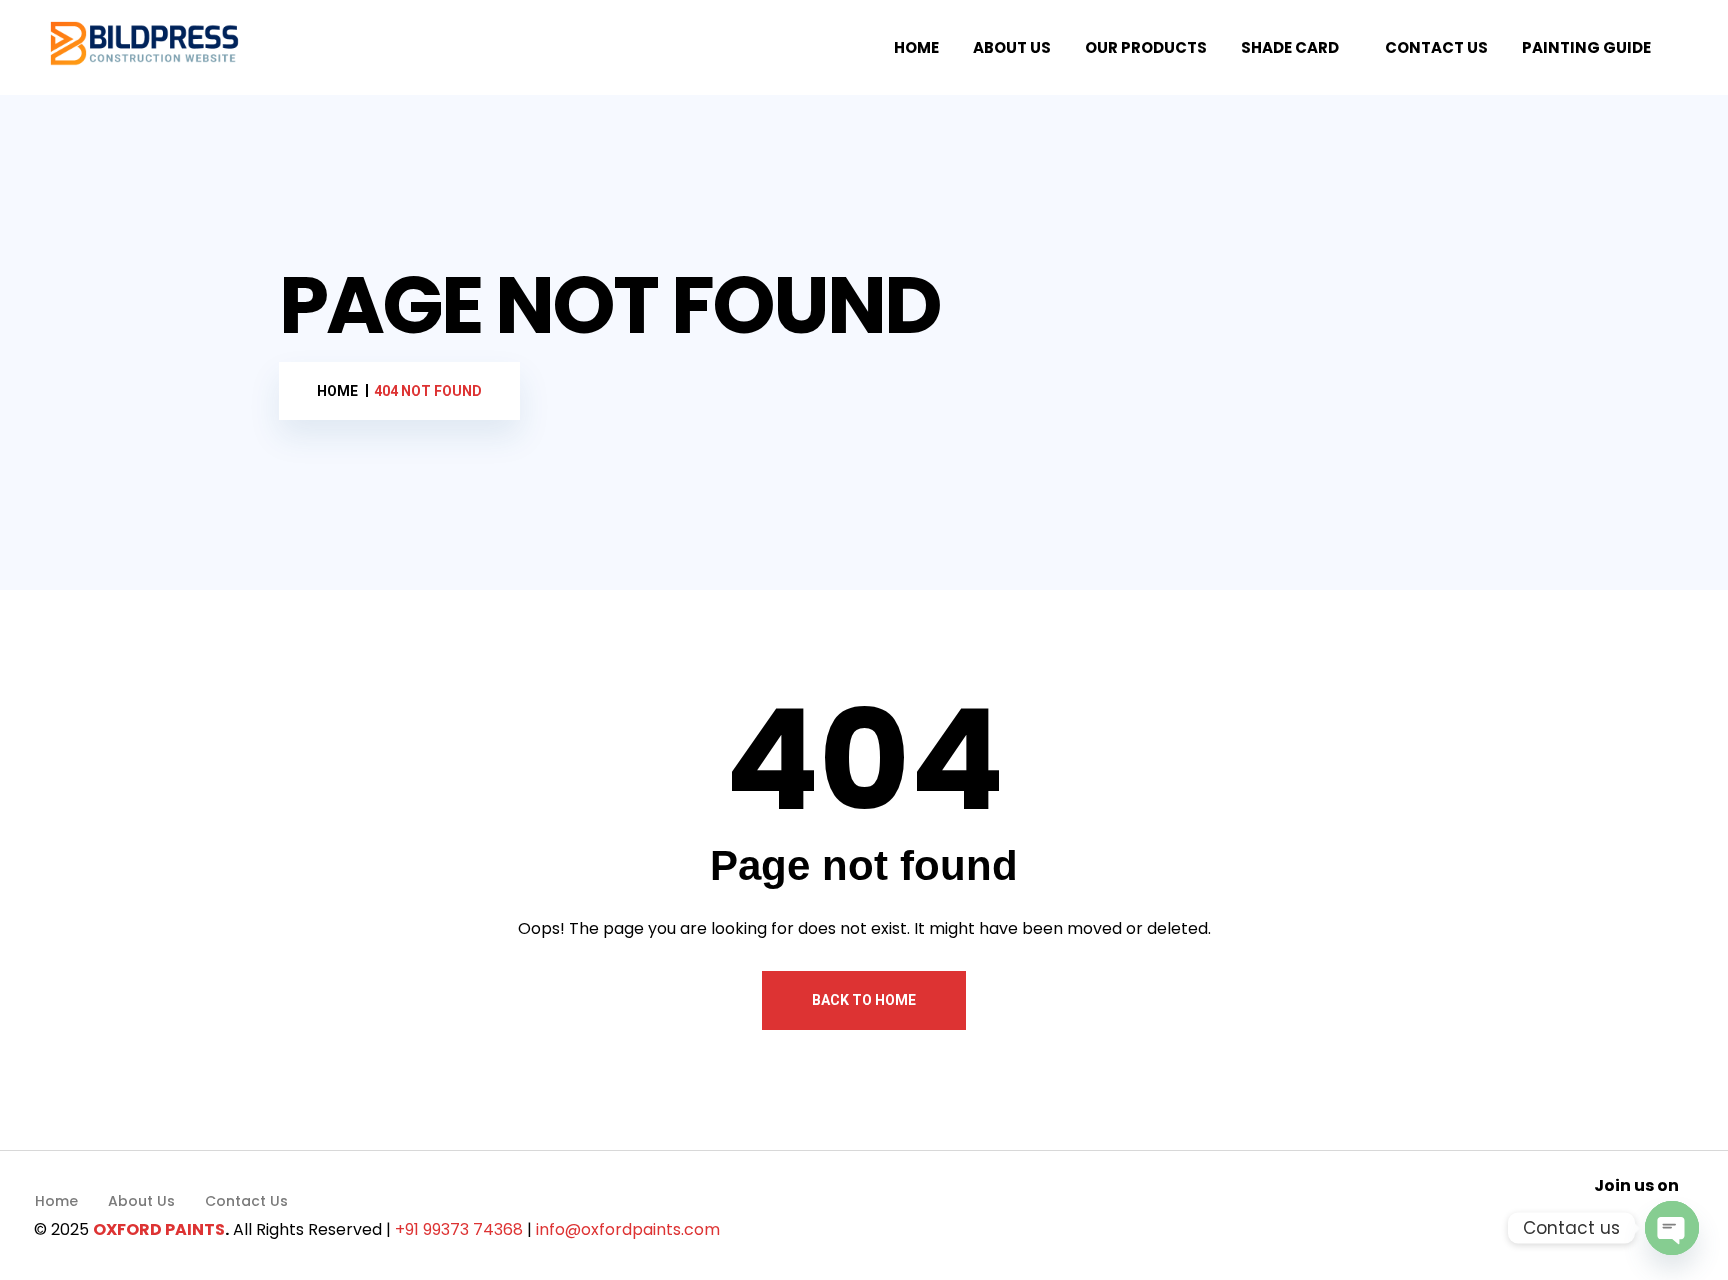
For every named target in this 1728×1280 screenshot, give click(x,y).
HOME (916, 47)
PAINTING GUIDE (1586, 47)
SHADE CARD (1290, 47)
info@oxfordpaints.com (628, 1229)
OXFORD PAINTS (159, 1229)
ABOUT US (1012, 47)
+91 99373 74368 (459, 1229)
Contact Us (246, 1201)
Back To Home (864, 1000)
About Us (141, 1201)
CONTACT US (1436, 47)
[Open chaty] (1672, 1228)
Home (56, 1201)
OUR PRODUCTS (1146, 47)
